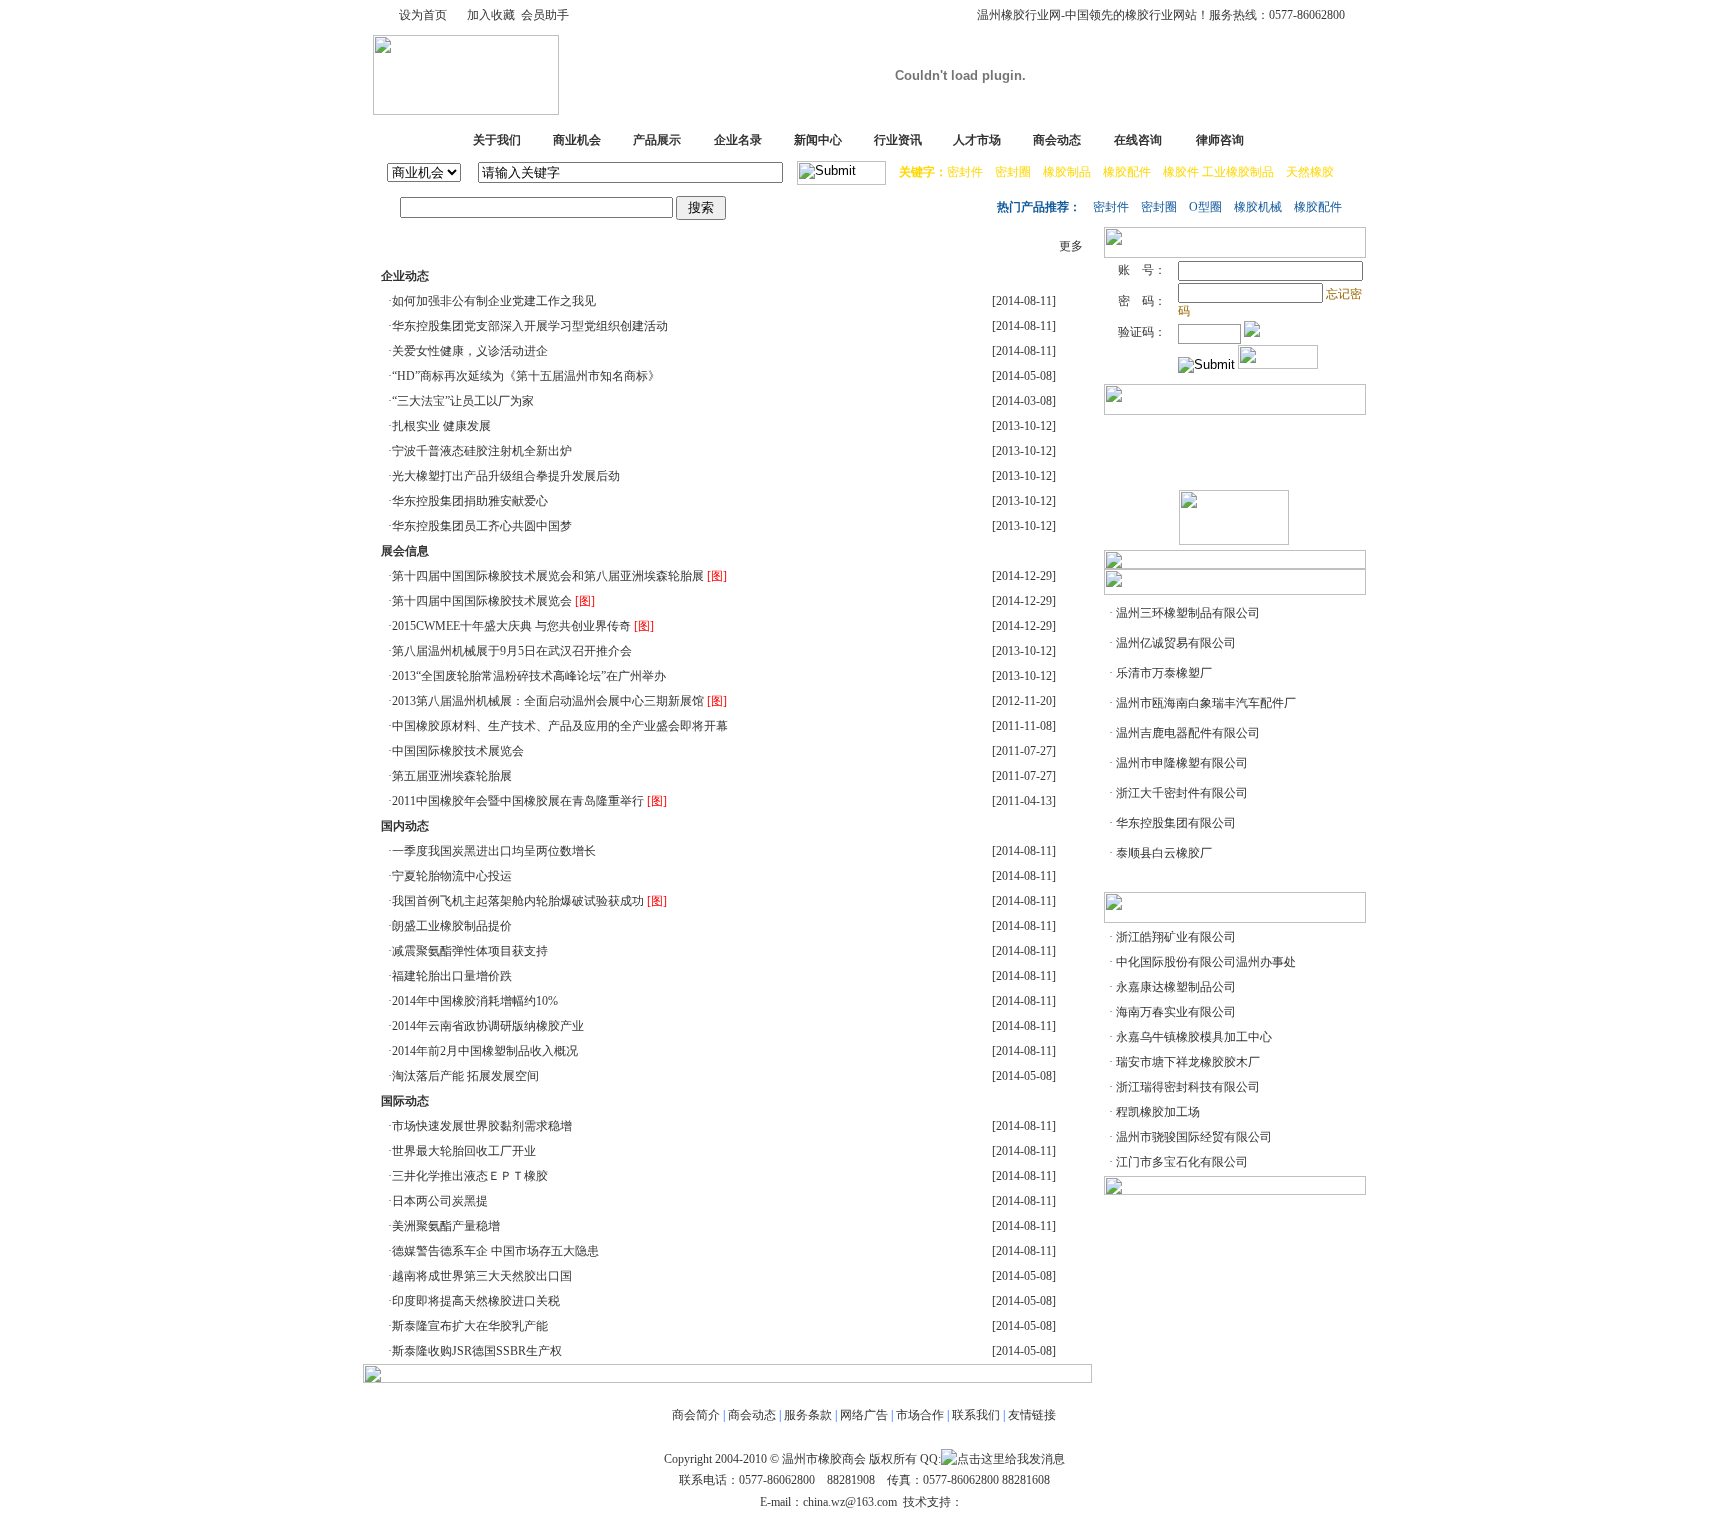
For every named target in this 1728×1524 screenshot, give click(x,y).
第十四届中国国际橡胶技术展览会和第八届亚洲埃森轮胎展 (548, 576)
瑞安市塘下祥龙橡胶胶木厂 (1188, 1062)
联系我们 (976, 1415)
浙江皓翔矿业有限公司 (1176, 937)
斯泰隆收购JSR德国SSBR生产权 (477, 1351)
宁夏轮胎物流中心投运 (452, 876)
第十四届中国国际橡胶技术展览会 (482, 601)
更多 (1071, 246)
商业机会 (577, 140)
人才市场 (977, 140)
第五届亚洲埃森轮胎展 (452, 776)
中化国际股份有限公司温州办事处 (1206, 962)
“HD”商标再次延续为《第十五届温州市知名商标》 (526, 376)
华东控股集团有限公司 (1176, 823)
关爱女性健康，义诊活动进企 (470, 351)
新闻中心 (818, 140)
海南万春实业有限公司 (1176, 1012)
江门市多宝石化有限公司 (1182, 1162)
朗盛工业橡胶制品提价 (452, 926)
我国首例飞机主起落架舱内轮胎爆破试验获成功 (518, 901)
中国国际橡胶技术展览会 (458, 751)
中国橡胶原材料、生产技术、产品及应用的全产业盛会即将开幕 (560, 726)
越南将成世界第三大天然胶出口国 (482, 1276)
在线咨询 (1138, 140)
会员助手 (545, 15)
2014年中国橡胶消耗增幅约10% (475, 1001)
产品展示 (657, 140)
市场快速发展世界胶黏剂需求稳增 (482, 1126)
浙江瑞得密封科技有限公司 (1188, 1087)
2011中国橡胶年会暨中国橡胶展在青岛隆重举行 (518, 801)
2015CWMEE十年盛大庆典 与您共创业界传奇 (511, 626)
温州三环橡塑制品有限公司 (1188, 613)
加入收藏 (491, 15)
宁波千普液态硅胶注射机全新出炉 (482, 451)
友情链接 (1032, 1415)
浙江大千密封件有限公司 (1182, 793)
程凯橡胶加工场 (1158, 1112)
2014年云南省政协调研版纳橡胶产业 (488, 1026)
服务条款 (808, 1415)
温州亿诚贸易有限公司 (1176, 643)
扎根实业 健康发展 (441, 426)
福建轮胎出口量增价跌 (452, 976)
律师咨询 (1220, 140)
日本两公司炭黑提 (440, 1201)
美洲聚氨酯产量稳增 (446, 1226)
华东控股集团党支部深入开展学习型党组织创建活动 (530, 326)
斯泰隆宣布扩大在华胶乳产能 (470, 1326)
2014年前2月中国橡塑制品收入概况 (485, 1051)
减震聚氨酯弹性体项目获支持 (470, 951)
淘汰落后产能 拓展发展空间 (465, 1076)
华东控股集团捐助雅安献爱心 (470, 501)
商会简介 (696, 1415)
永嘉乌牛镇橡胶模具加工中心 (1194, 1037)
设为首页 (423, 15)
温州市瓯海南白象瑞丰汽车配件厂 (1206, 703)
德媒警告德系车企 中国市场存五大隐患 (495, 1251)
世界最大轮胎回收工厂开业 (464, 1151)
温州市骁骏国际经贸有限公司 (1194, 1137)
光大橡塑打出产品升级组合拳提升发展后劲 (506, 476)
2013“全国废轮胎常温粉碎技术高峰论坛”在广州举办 (529, 676)
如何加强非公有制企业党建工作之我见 (494, 301)
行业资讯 (898, 140)
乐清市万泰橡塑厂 (1164, 673)
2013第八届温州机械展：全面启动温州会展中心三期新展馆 (548, 701)
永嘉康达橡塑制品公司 (1176, 987)
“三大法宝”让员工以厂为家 (463, 401)
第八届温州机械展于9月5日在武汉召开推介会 (512, 651)
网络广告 (864, 1415)
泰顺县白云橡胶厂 (1164, 853)
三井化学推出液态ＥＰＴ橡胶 (470, 1176)
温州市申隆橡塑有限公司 (1182, 763)
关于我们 (497, 140)
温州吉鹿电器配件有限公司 (1188, 733)
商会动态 (1057, 140)
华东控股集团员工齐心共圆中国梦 (482, 526)
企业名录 (738, 140)
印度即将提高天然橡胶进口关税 (476, 1301)
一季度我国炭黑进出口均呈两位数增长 (494, 851)
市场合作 (920, 1415)
